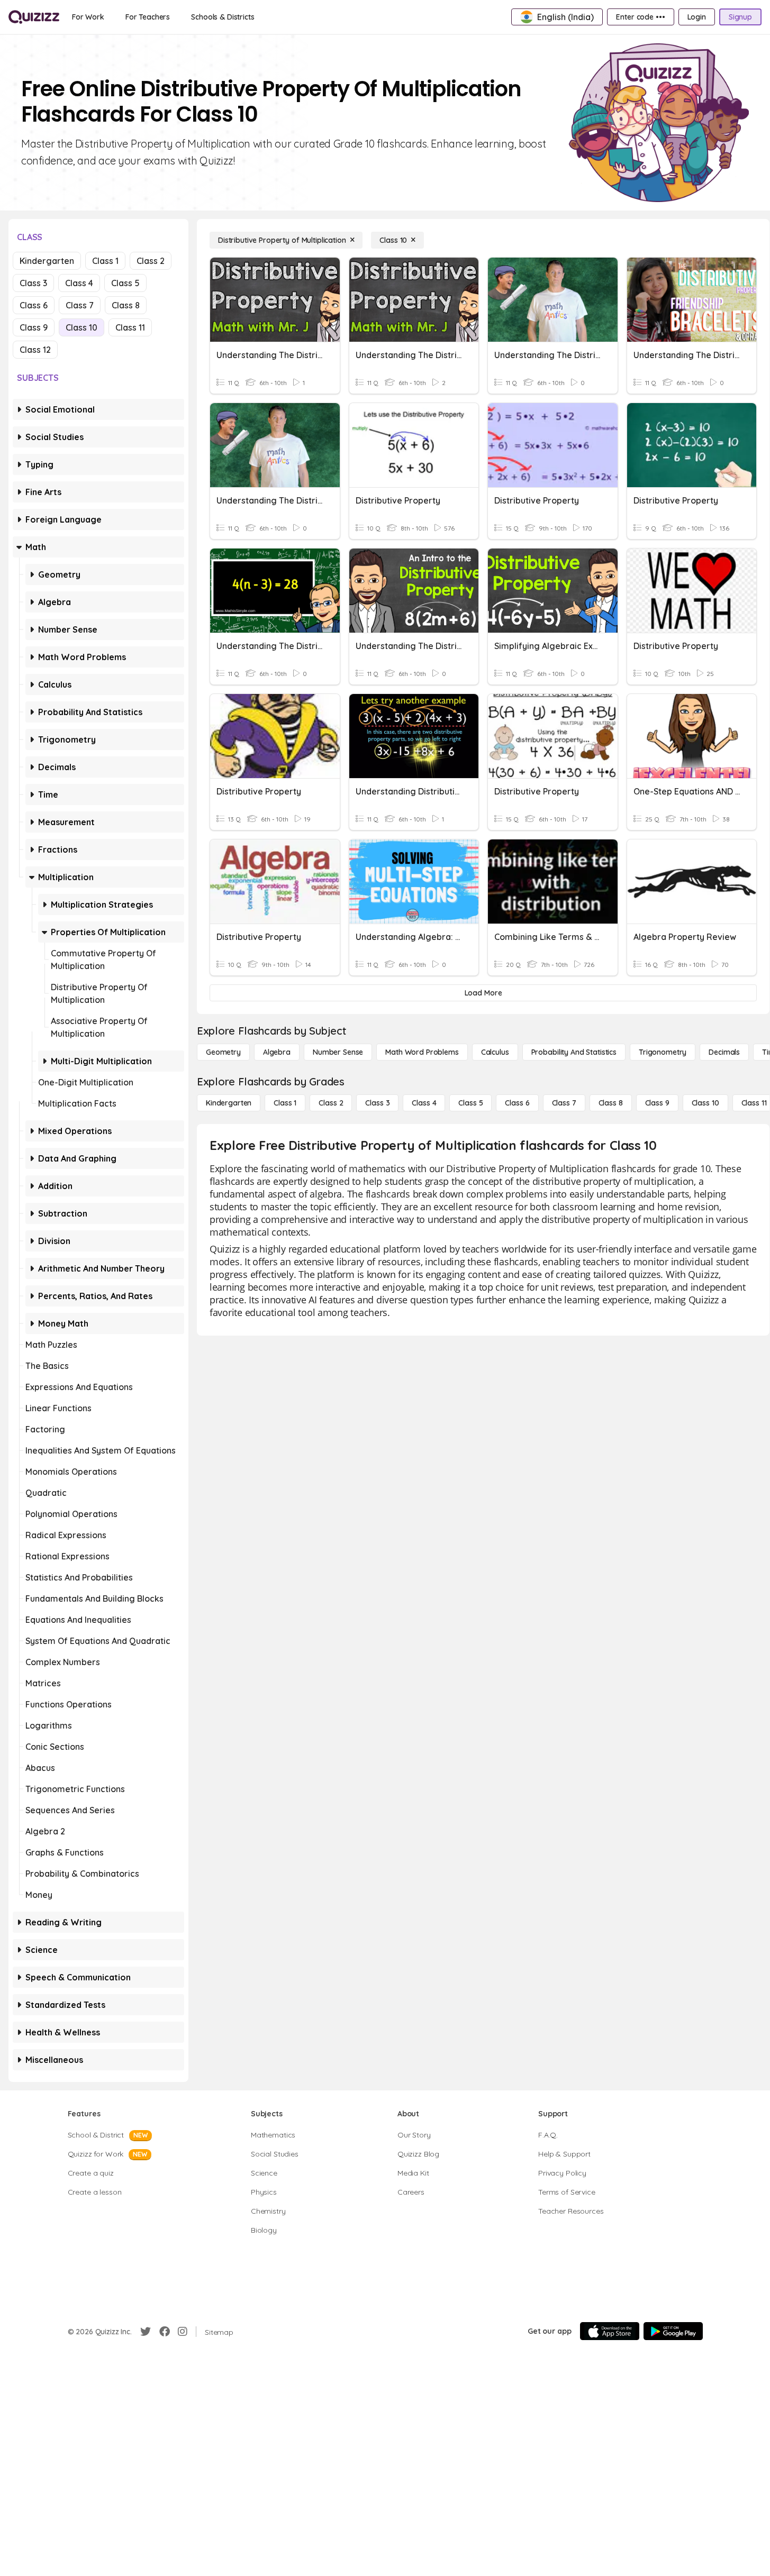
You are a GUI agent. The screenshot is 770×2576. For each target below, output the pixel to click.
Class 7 (80, 305)
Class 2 (151, 261)
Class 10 (81, 327)
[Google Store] (673, 2331)
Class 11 (130, 327)
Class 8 (126, 305)
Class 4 (79, 283)
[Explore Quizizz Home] (34, 17)
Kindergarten (47, 261)
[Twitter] (146, 2332)
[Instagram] (183, 2332)
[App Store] (610, 2331)
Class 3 (33, 283)
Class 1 (105, 261)
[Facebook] (165, 2332)
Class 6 (34, 305)
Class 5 (125, 283)
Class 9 (34, 327)
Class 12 (35, 350)
